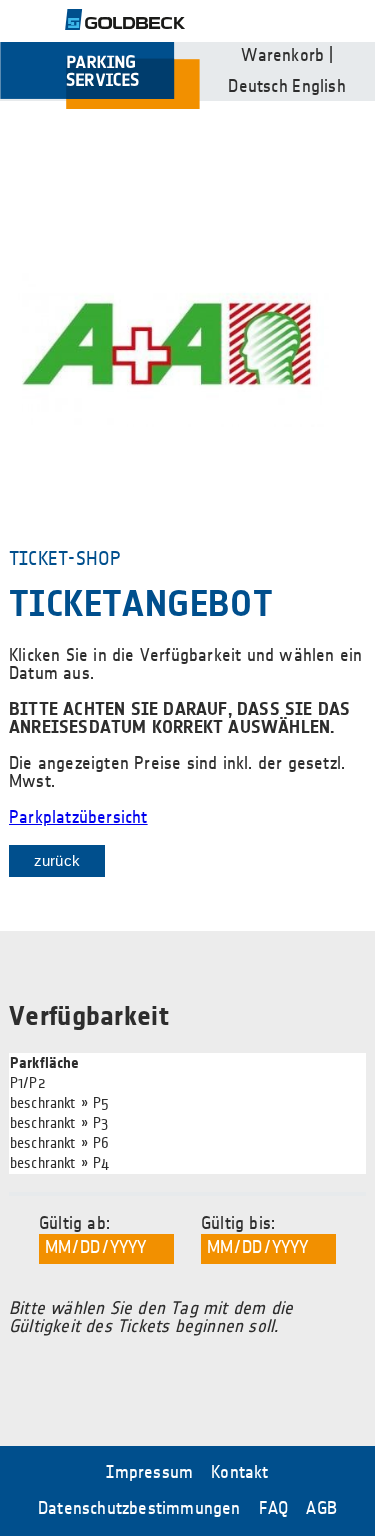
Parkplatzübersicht (78, 818)
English (318, 87)
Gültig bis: (238, 1224)
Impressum (149, 1473)
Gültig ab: (74, 1224)
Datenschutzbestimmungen (139, 1509)
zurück (57, 860)
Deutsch (257, 87)
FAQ (274, 1509)
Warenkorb (282, 56)
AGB (321, 1509)
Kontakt (239, 1473)
